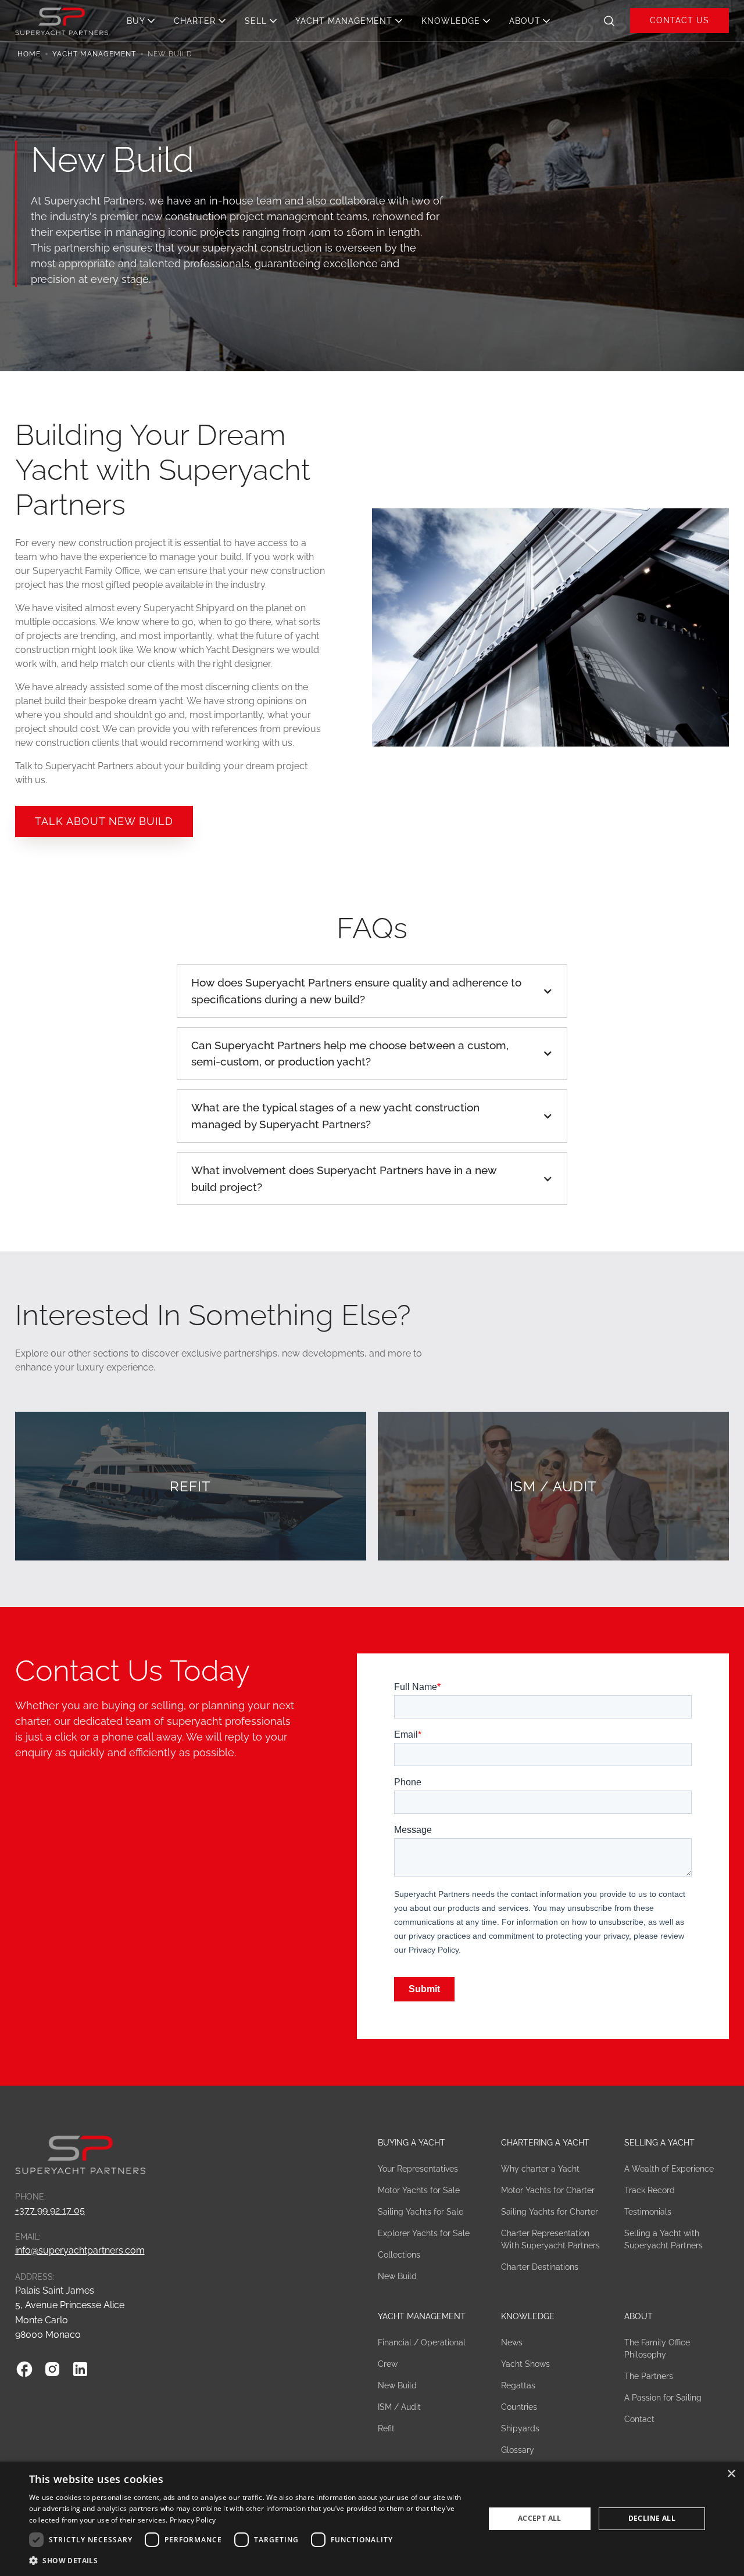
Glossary (518, 2450)
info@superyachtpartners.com (80, 2250)
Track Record (650, 2190)
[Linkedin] (80, 2369)
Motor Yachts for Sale (419, 2190)
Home (29, 54)
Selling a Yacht (659, 2143)
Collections (399, 2255)
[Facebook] (24, 2369)
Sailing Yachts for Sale (421, 2212)
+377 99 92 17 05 (50, 2210)
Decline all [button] (652, 2518)
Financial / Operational (422, 2342)
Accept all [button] (540, 2518)
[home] (62, 20)
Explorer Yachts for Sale (424, 2233)
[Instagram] (52, 2369)
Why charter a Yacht (540, 2169)
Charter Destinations (540, 2267)
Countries (519, 2407)
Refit (386, 2428)
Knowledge (528, 2316)
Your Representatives (418, 2169)
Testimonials (648, 2212)
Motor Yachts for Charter (548, 2190)
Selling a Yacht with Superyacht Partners (663, 2239)
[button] (144, 21)
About (639, 2316)
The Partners (649, 2376)
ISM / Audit (399, 2407)
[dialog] (372, 2519)
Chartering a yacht (545, 2143)
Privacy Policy (193, 2520)
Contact (639, 2419)
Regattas (518, 2385)
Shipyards (520, 2428)
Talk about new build (104, 821)
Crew (388, 2364)
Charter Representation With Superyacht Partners (550, 2239)
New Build (397, 2276)
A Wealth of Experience (669, 2169)
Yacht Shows (525, 2364)
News (512, 2342)
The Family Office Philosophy (657, 2349)
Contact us (679, 20)
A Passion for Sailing (663, 2398)
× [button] (731, 2474)
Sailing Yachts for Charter (550, 2212)
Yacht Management (94, 54)
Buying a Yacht (412, 2143)
